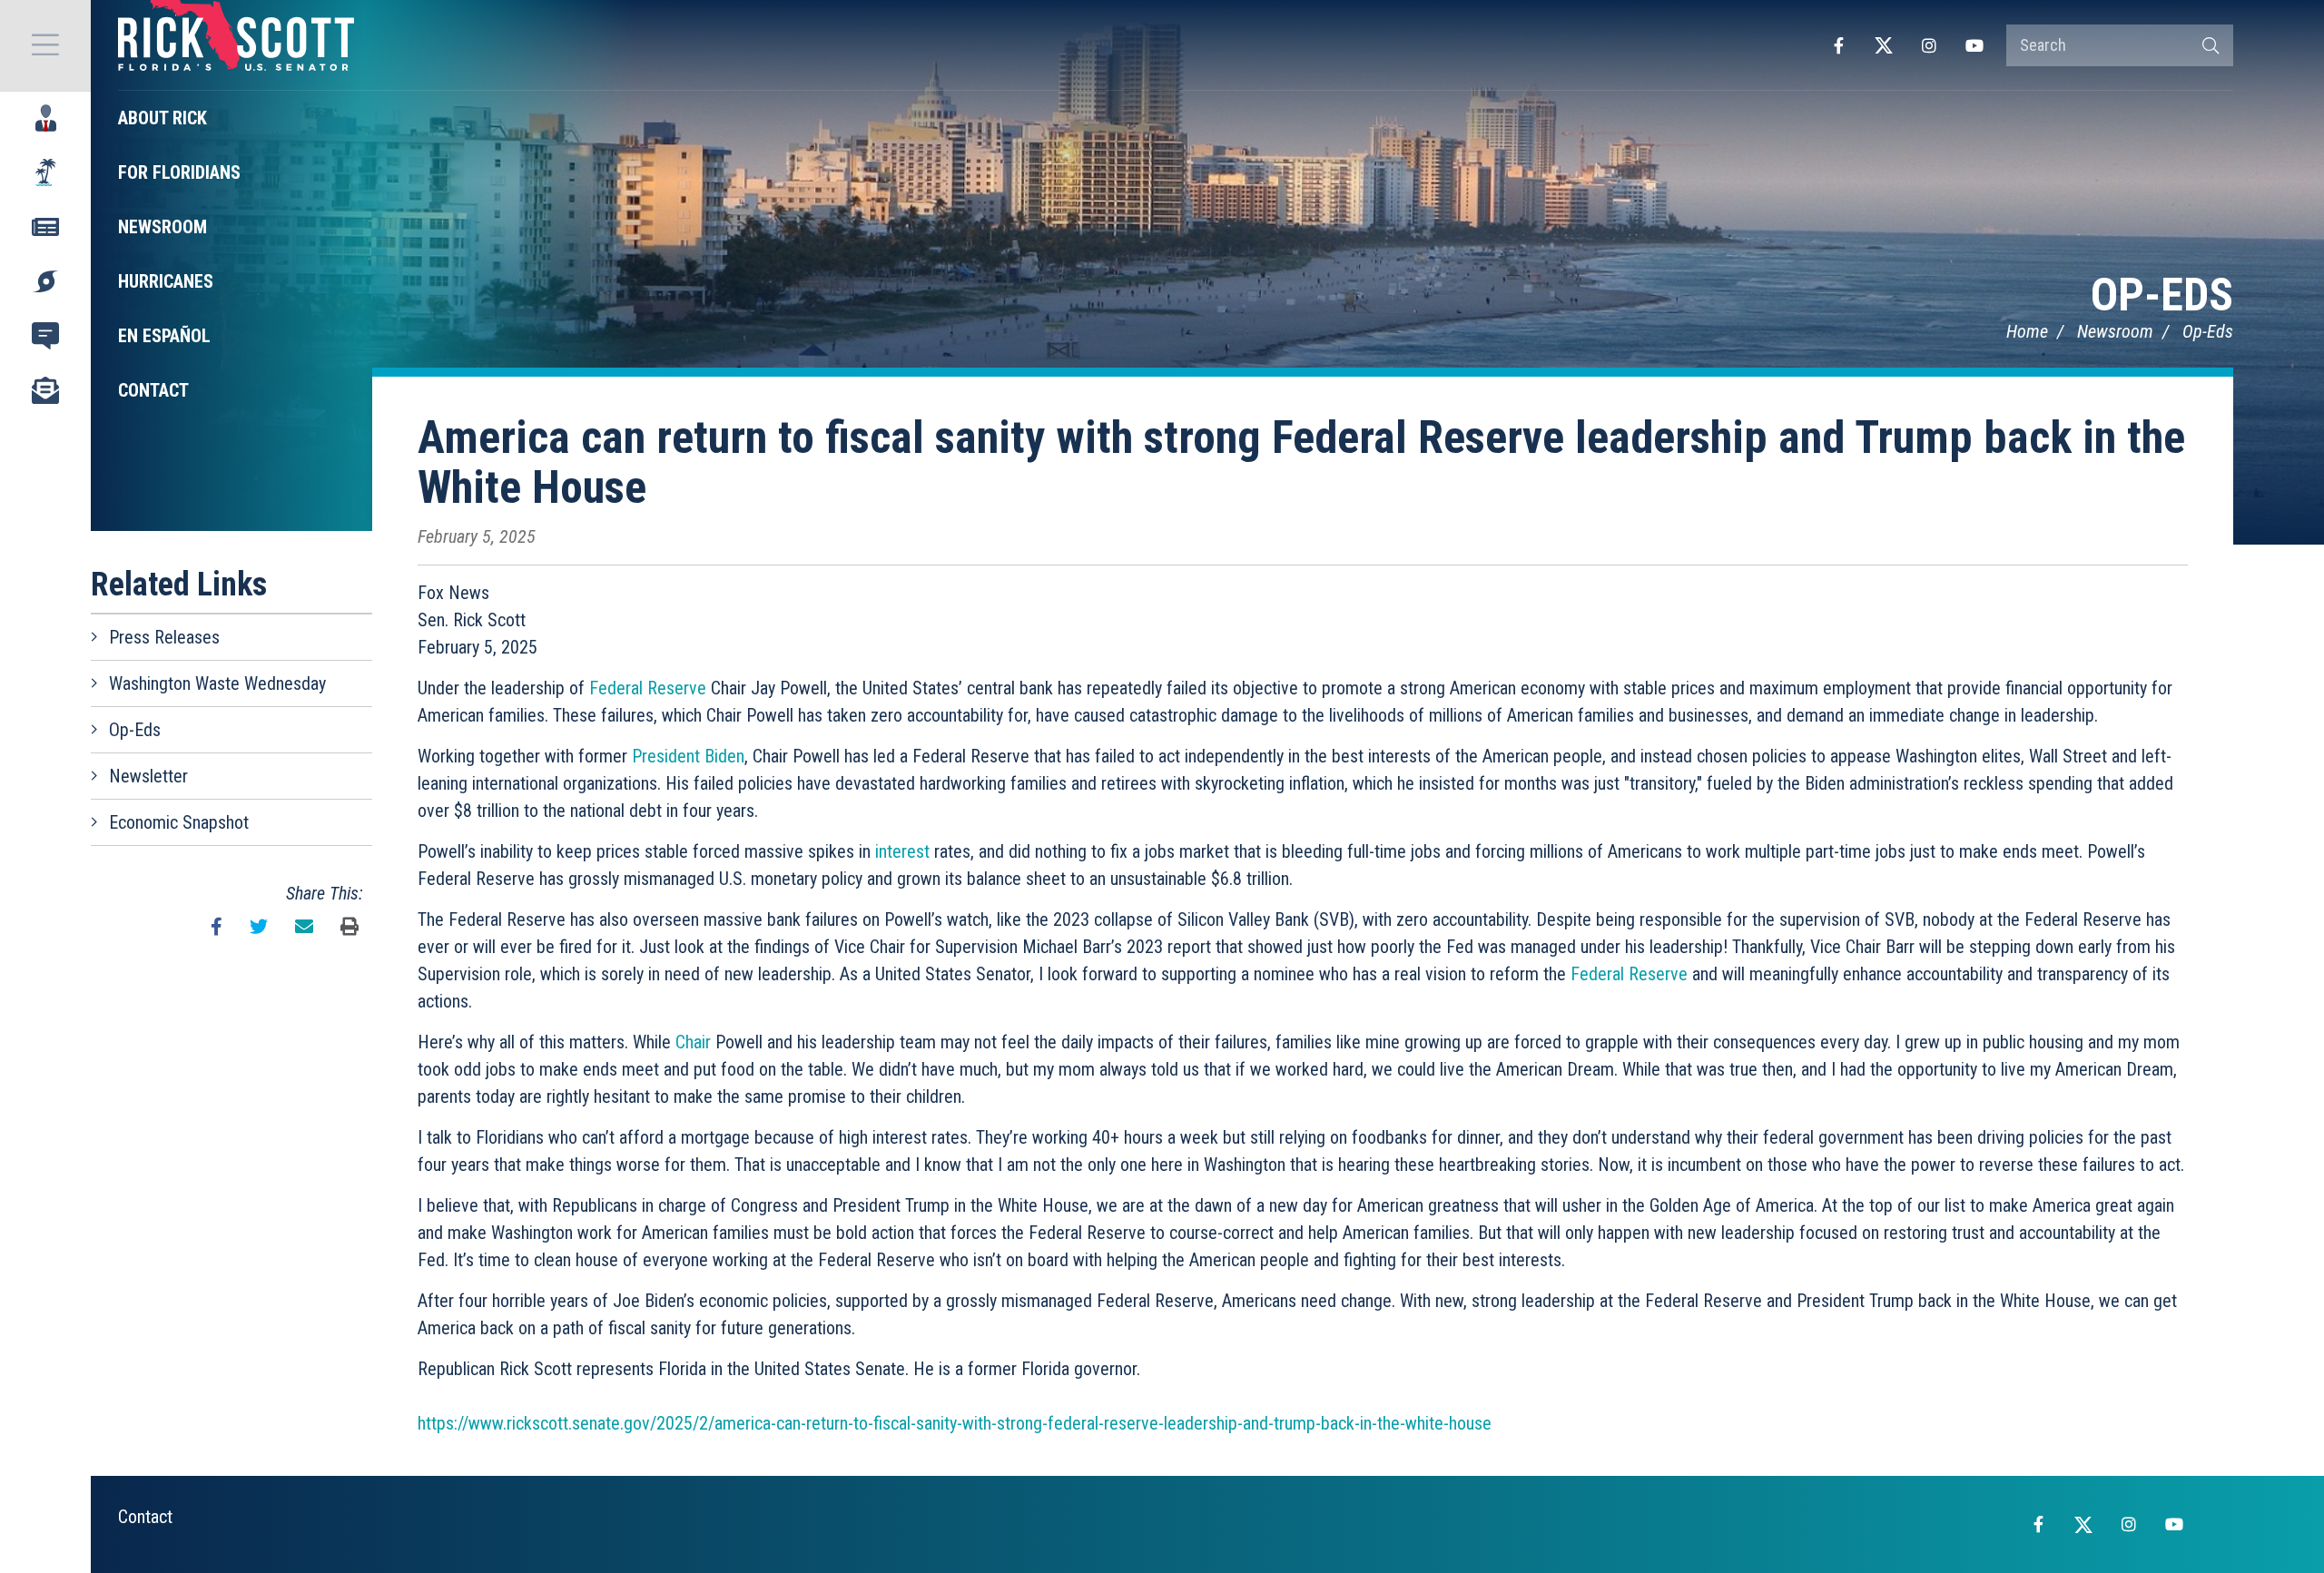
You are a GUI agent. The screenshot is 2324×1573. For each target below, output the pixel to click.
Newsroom (2115, 331)
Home (2027, 331)
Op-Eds (2162, 295)
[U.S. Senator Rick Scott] (236, 45)
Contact (145, 1517)
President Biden (688, 756)
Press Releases (164, 637)
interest (902, 851)
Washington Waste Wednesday (217, 683)
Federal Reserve (648, 688)
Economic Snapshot (179, 822)
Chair (693, 1042)
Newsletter (148, 776)
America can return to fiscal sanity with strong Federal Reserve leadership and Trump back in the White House (1301, 462)
